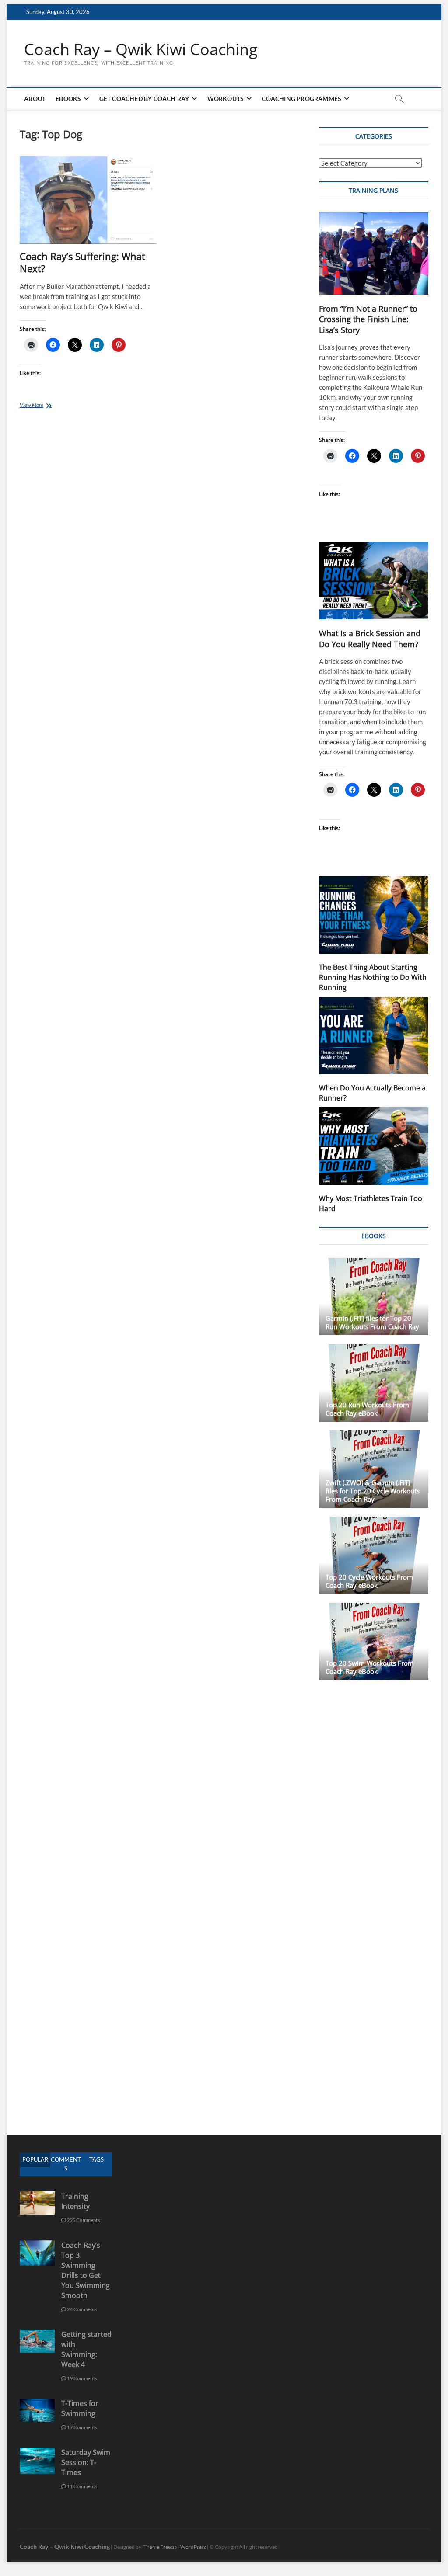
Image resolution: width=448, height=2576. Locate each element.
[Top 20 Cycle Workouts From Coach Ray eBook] (374, 1555)
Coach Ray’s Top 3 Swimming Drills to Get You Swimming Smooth (86, 2270)
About (35, 99)
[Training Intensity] (37, 2196)
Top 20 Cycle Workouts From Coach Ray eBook (369, 1581)
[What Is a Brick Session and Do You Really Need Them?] (374, 581)
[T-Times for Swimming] (37, 2403)
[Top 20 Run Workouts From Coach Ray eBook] (374, 1383)
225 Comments (83, 2220)
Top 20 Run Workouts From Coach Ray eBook (367, 1409)
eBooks (68, 99)
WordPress (193, 2547)
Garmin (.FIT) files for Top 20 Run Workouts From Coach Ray (372, 1322)
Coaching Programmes (301, 99)
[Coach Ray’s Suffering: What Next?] (88, 200)
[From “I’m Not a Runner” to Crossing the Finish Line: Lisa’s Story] (374, 253)
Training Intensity (75, 2201)
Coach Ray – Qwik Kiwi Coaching (141, 49)
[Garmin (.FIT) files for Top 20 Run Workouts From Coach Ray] (374, 1297)
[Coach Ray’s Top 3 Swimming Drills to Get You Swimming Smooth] (37, 2245)
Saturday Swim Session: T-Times (86, 2462)
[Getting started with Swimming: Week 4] (37, 2334)
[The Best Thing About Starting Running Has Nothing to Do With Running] (374, 915)
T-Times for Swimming (80, 2408)
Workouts (226, 99)
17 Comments (82, 2427)
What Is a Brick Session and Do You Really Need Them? (370, 639)
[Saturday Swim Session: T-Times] (37, 2452)
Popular (35, 2159)
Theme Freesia (160, 2547)
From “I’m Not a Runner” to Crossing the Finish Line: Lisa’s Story (368, 319)
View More (42, 406)
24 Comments (82, 2309)
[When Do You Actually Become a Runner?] (374, 1036)
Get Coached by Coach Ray (144, 99)
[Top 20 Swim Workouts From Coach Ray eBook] (374, 1641)
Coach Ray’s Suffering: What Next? (82, 262)
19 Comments (82, 2378)
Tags (96, 2159)
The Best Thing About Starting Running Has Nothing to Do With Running (373, 977)
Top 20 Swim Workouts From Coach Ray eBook (370, 1667)
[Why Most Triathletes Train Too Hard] (374, 1146)
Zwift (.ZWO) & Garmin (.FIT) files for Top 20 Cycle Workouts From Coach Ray (373, 1491)
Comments (66, 2164)
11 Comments (82, 2486)
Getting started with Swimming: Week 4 (86, 2349)
